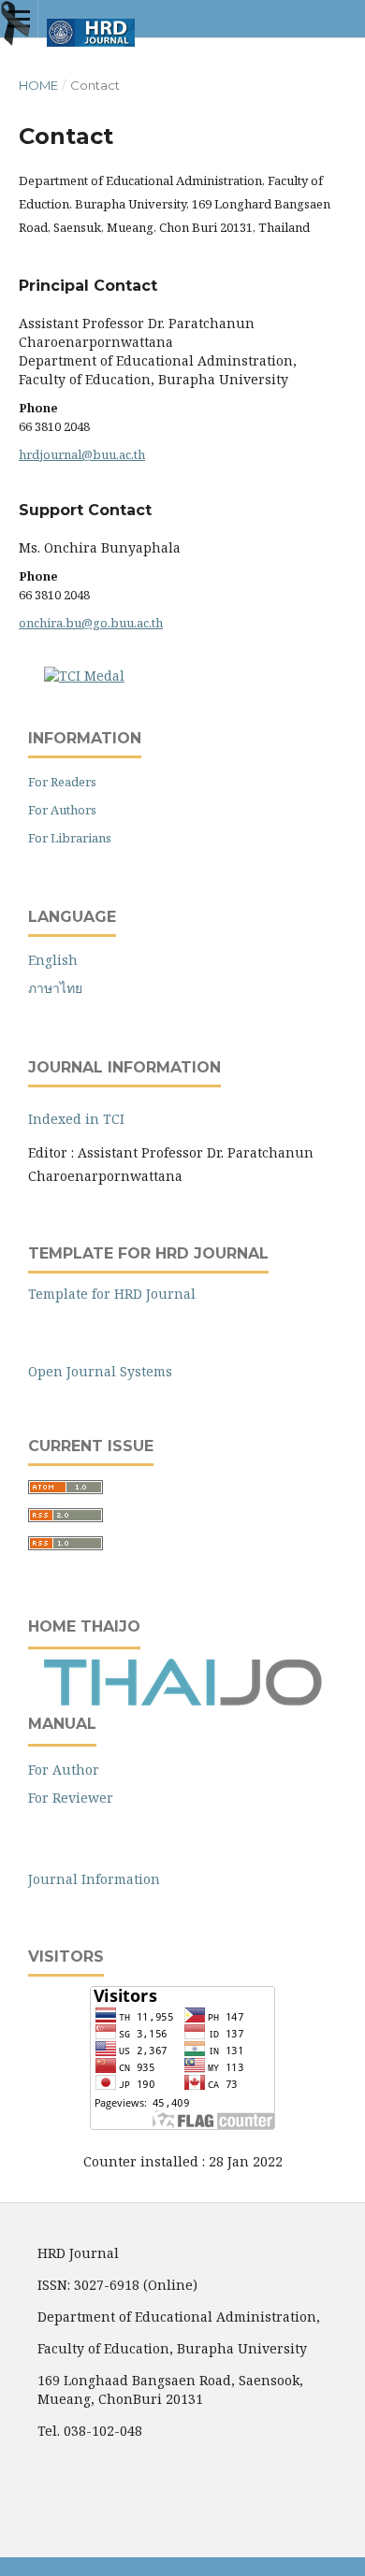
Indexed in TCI (76, 1119)
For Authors (62, 810)
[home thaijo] (182, 1701)
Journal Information (94, 1879)
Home (38, 85)
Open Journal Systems (100, 1371)
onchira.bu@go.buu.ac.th (91, 623)
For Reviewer (71, 1798)
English (53, 960)
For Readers (62, 782)
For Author (64, 1770)
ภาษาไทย (55, 988)
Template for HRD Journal (112, 1294)
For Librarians (70, 838)
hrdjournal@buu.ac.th (82, 454)
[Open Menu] (19, 19)
